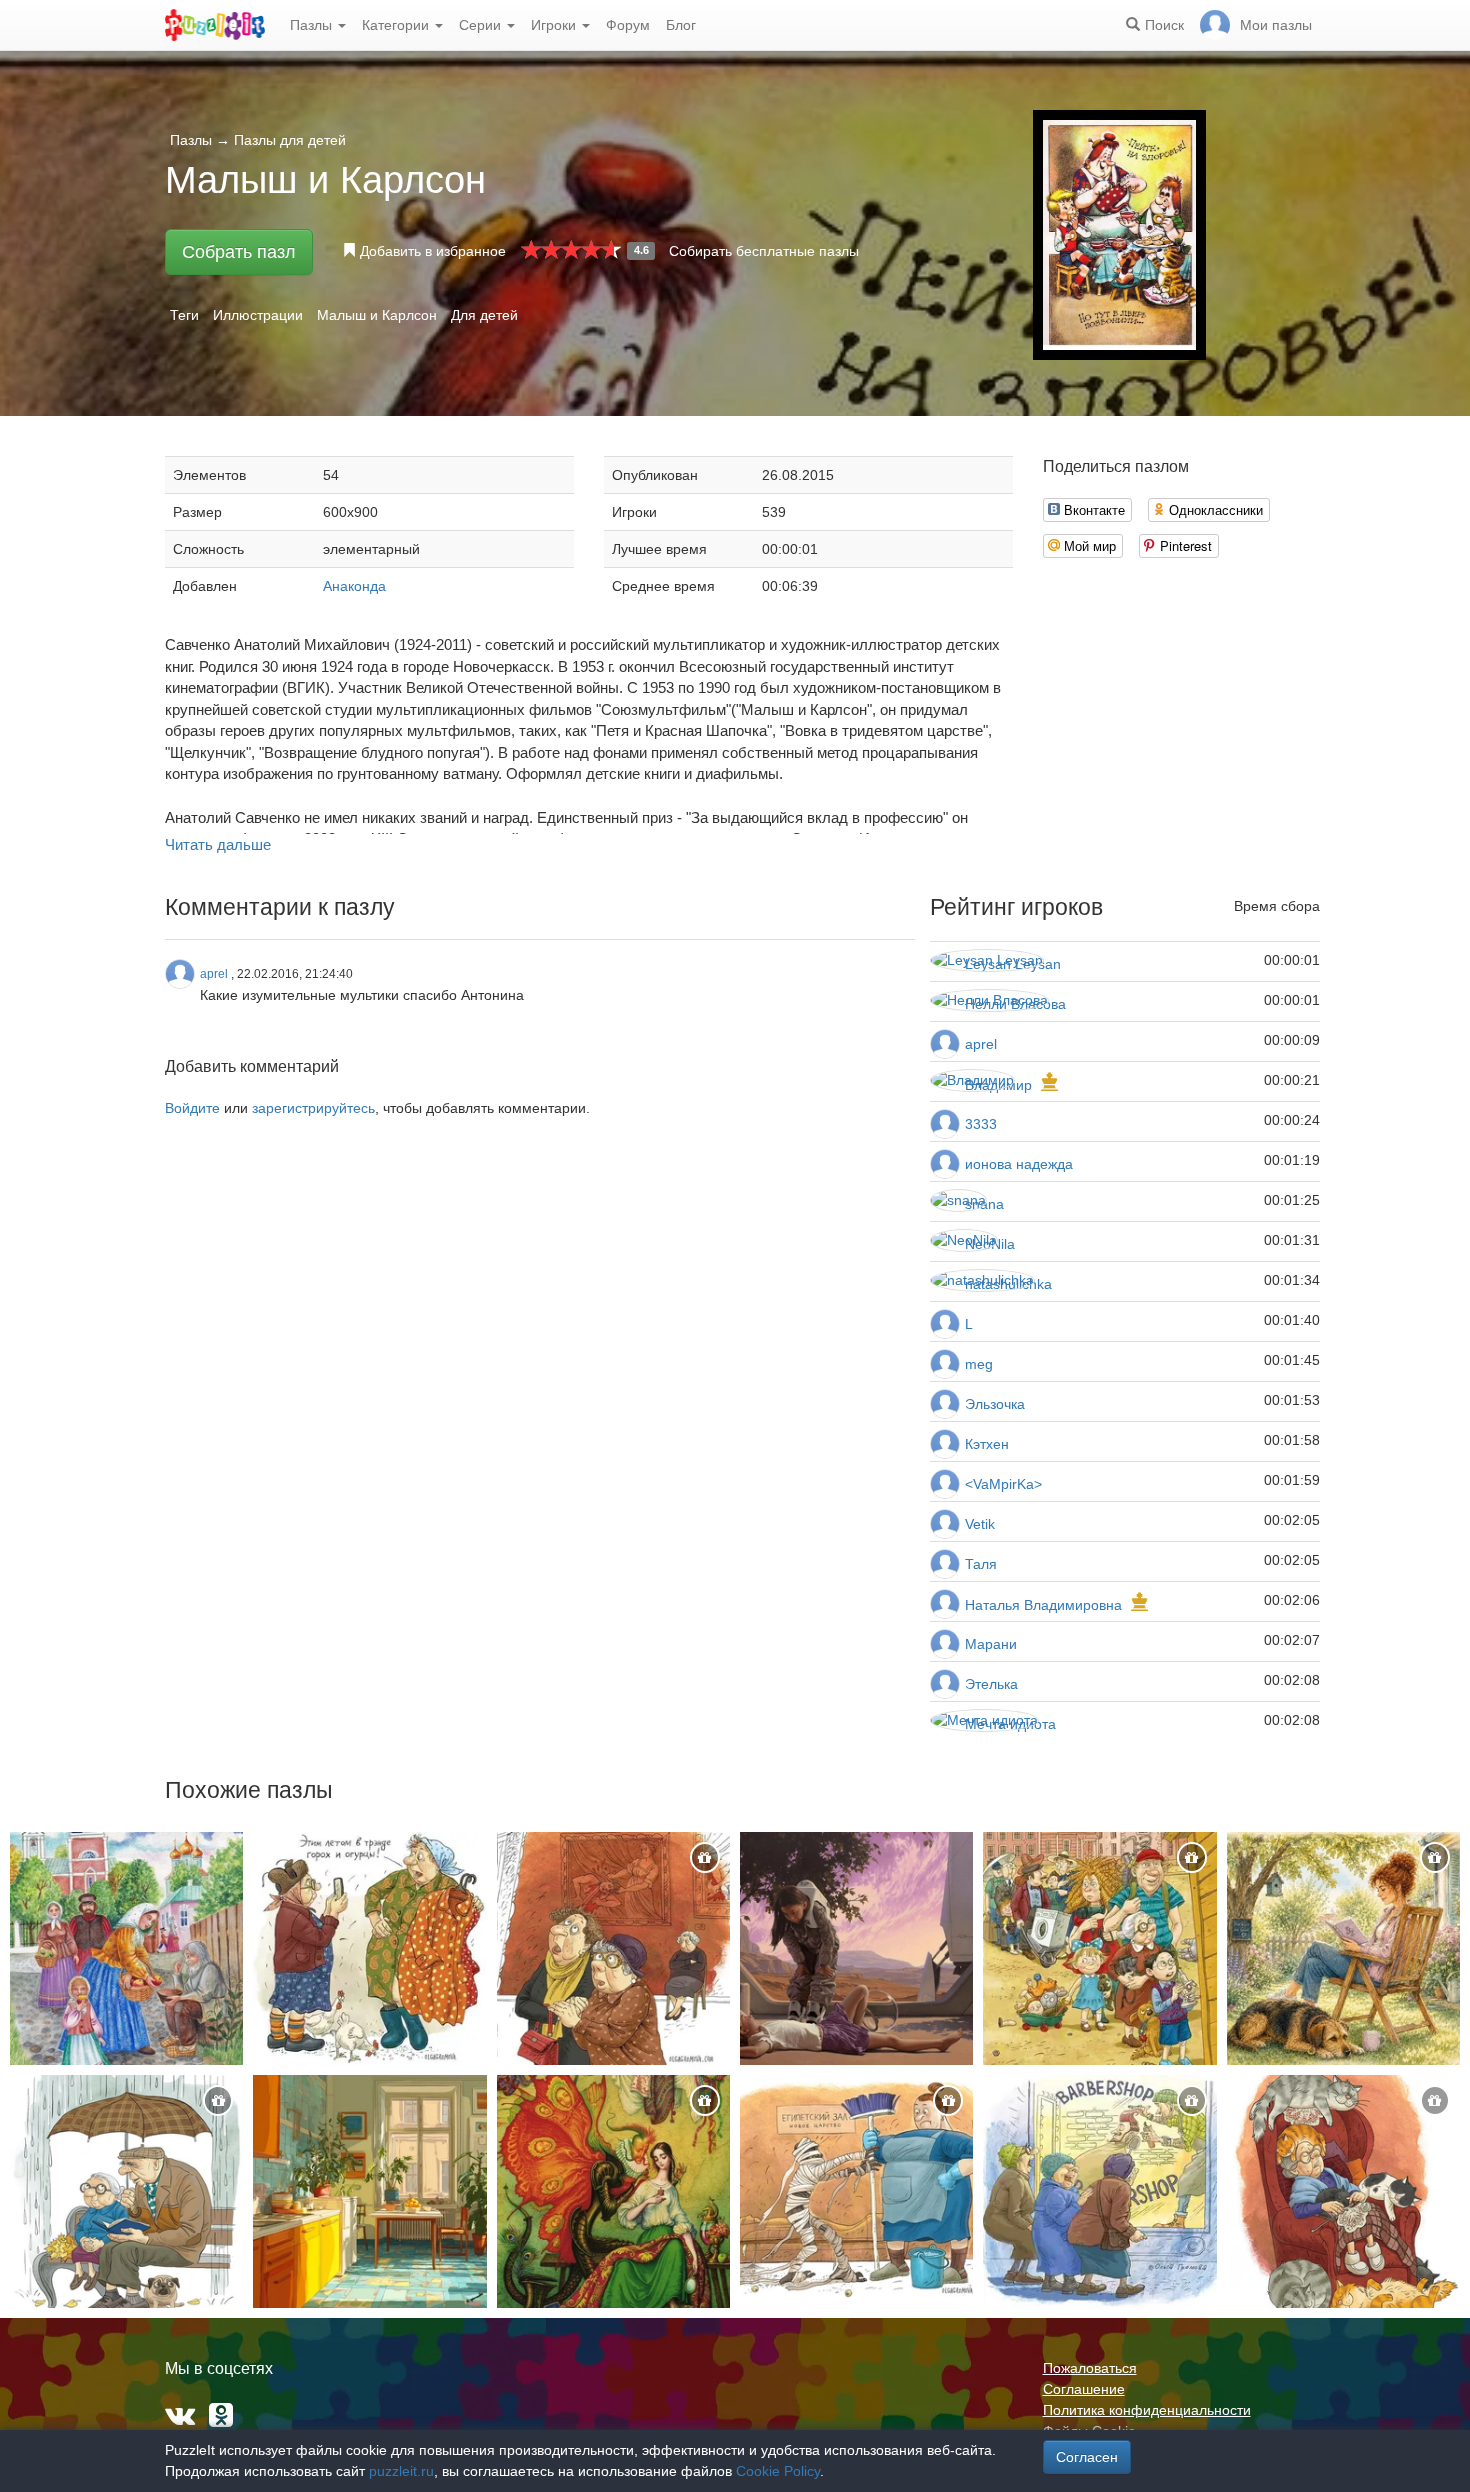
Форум (628, 25)
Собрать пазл (239, 252)
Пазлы (313, 25)
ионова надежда (1019, 1164)
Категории (397, 25)
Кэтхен (987, 1444)
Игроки (555, 25)
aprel (981, 1044)
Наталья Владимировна (1043, 1605)
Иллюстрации (258, 315)
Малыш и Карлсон (377, 315)
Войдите (192, 1108)
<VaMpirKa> (1003, 1484)
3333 (981, 1124)
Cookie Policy (778, 2471)
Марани (991, 1644)
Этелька (991, 1684)
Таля (981, 1564)
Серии (482, 25)
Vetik (980, 1524)
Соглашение (1084, 2389)
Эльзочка (995, 1404)
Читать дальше (218, 844)
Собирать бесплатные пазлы (764, 251)
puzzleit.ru (401, 2471)
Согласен (1087, 2457)
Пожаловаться (1090, 2368)
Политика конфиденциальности (1147, 2410)
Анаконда (354, 586)
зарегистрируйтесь (313, 1108)
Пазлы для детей (290, 140)
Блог (681, 25)
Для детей (484, 315)
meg (979, 1364)
